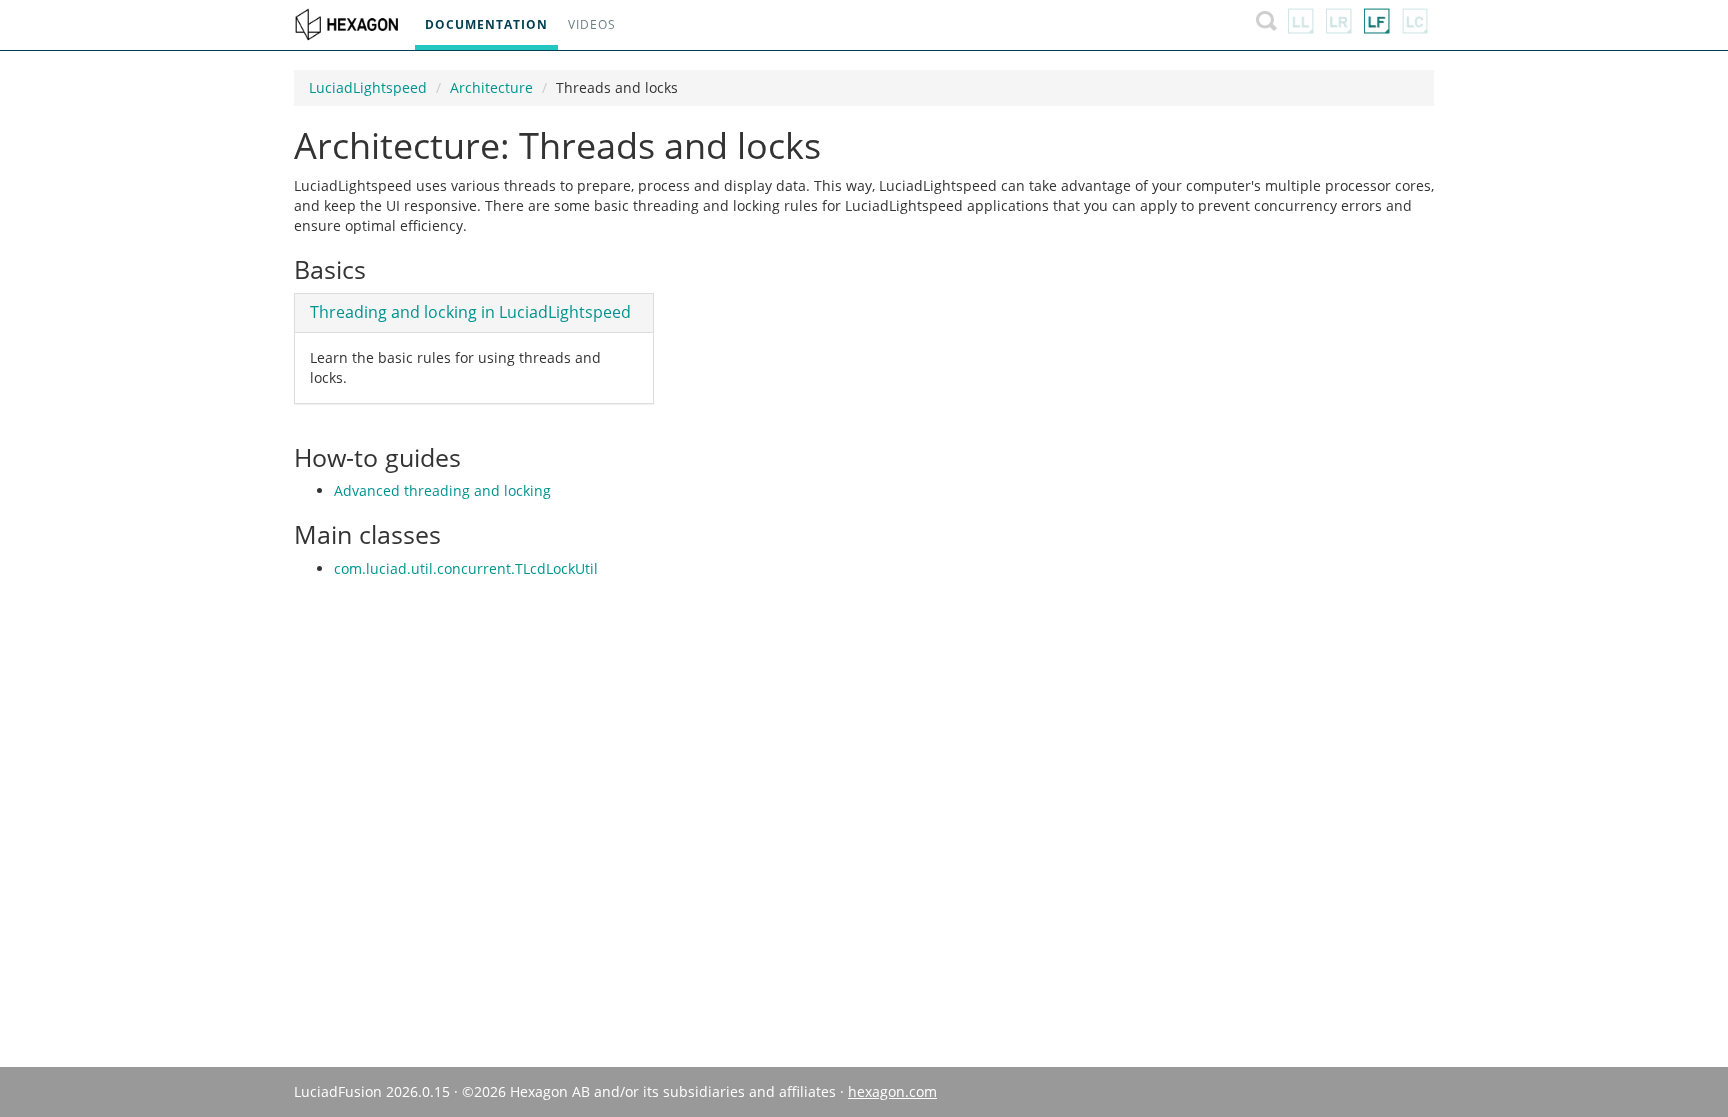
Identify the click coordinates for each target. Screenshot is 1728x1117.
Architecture (491, 87)
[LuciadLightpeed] (1301, 25)
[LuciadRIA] (1339, 25)
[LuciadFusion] (1377, 25)
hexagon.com (892, 1091)
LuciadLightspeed (368, 87)
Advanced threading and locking (442, 490)
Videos (592, 24)
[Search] (1266, 25)
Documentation (486, 24)
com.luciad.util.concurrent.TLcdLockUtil (466, 568)
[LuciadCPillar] (1415, 25)
